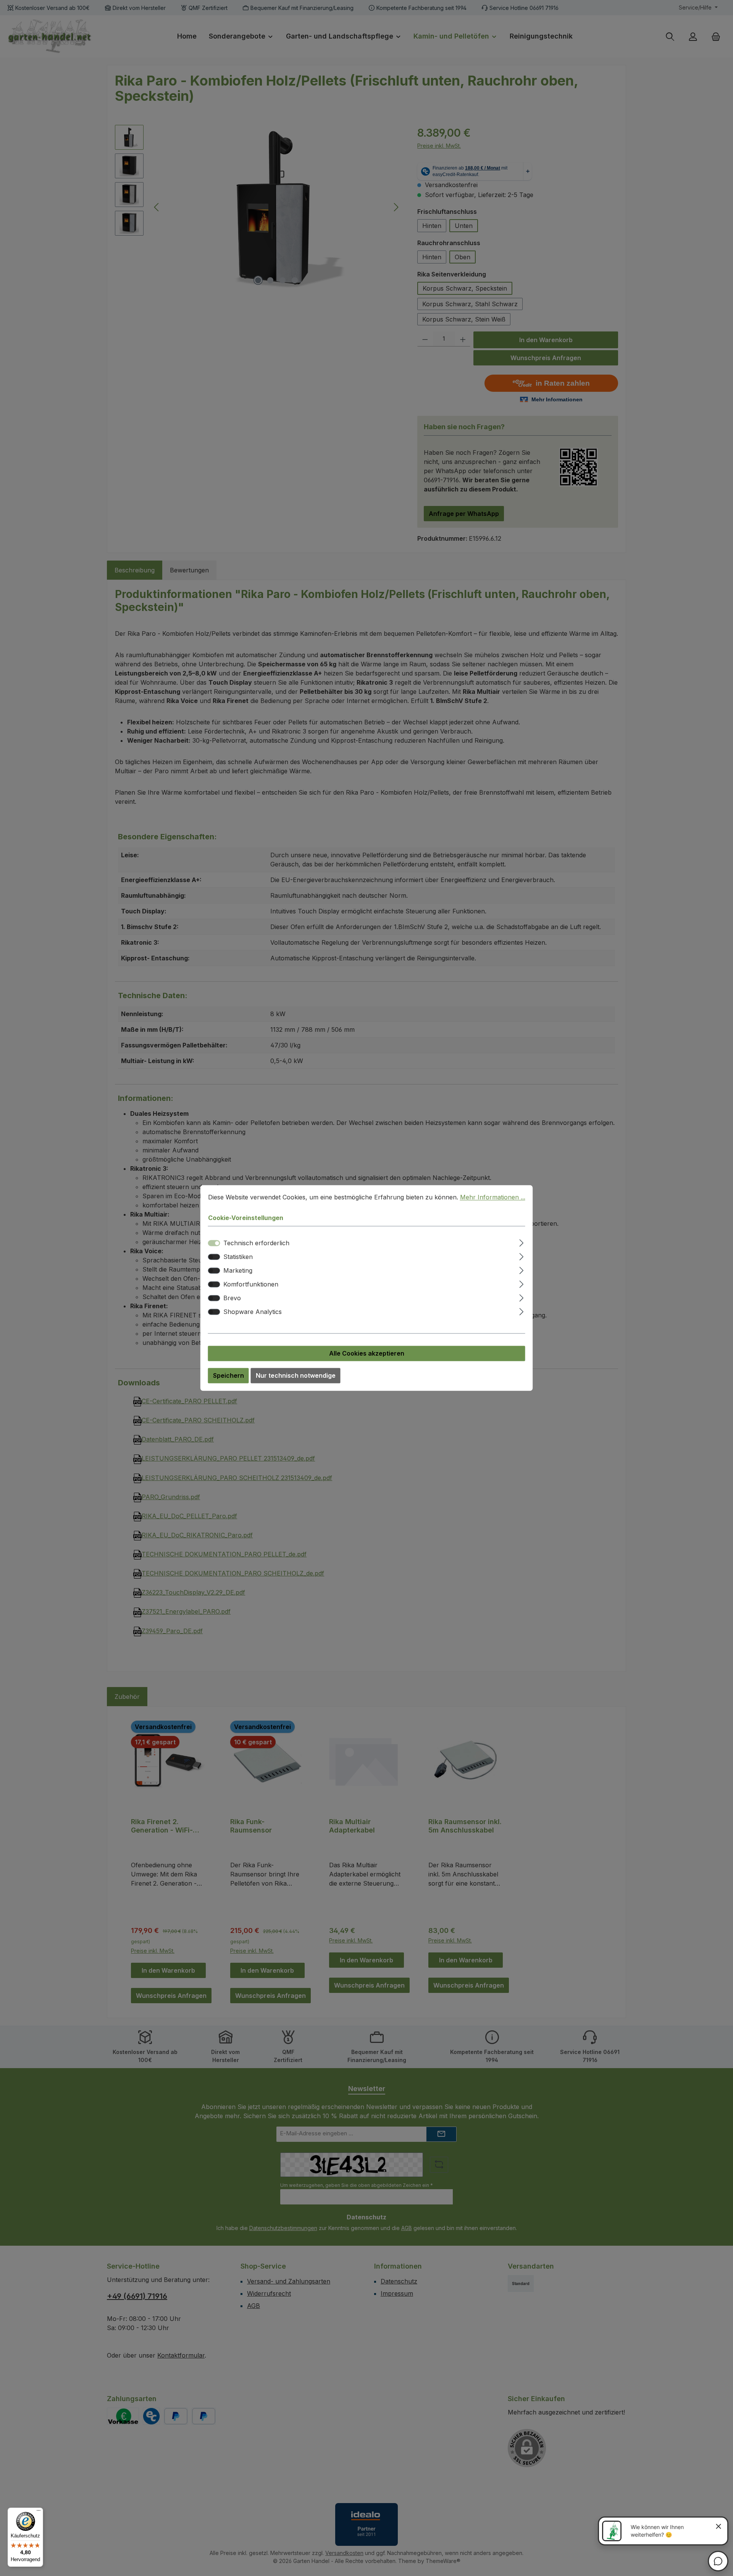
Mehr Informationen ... (493, 1197)
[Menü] (39, 2512)
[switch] (214, 1257)
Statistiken (238, 1257)
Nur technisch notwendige (296, 1376)
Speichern (228, 1376)
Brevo (232, 1298)
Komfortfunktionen (251, 1285)
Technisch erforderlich (256, 1243)
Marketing (238, 1271)
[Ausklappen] (521, 1242)
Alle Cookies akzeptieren (367, 1354)
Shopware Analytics (253, 1312)
